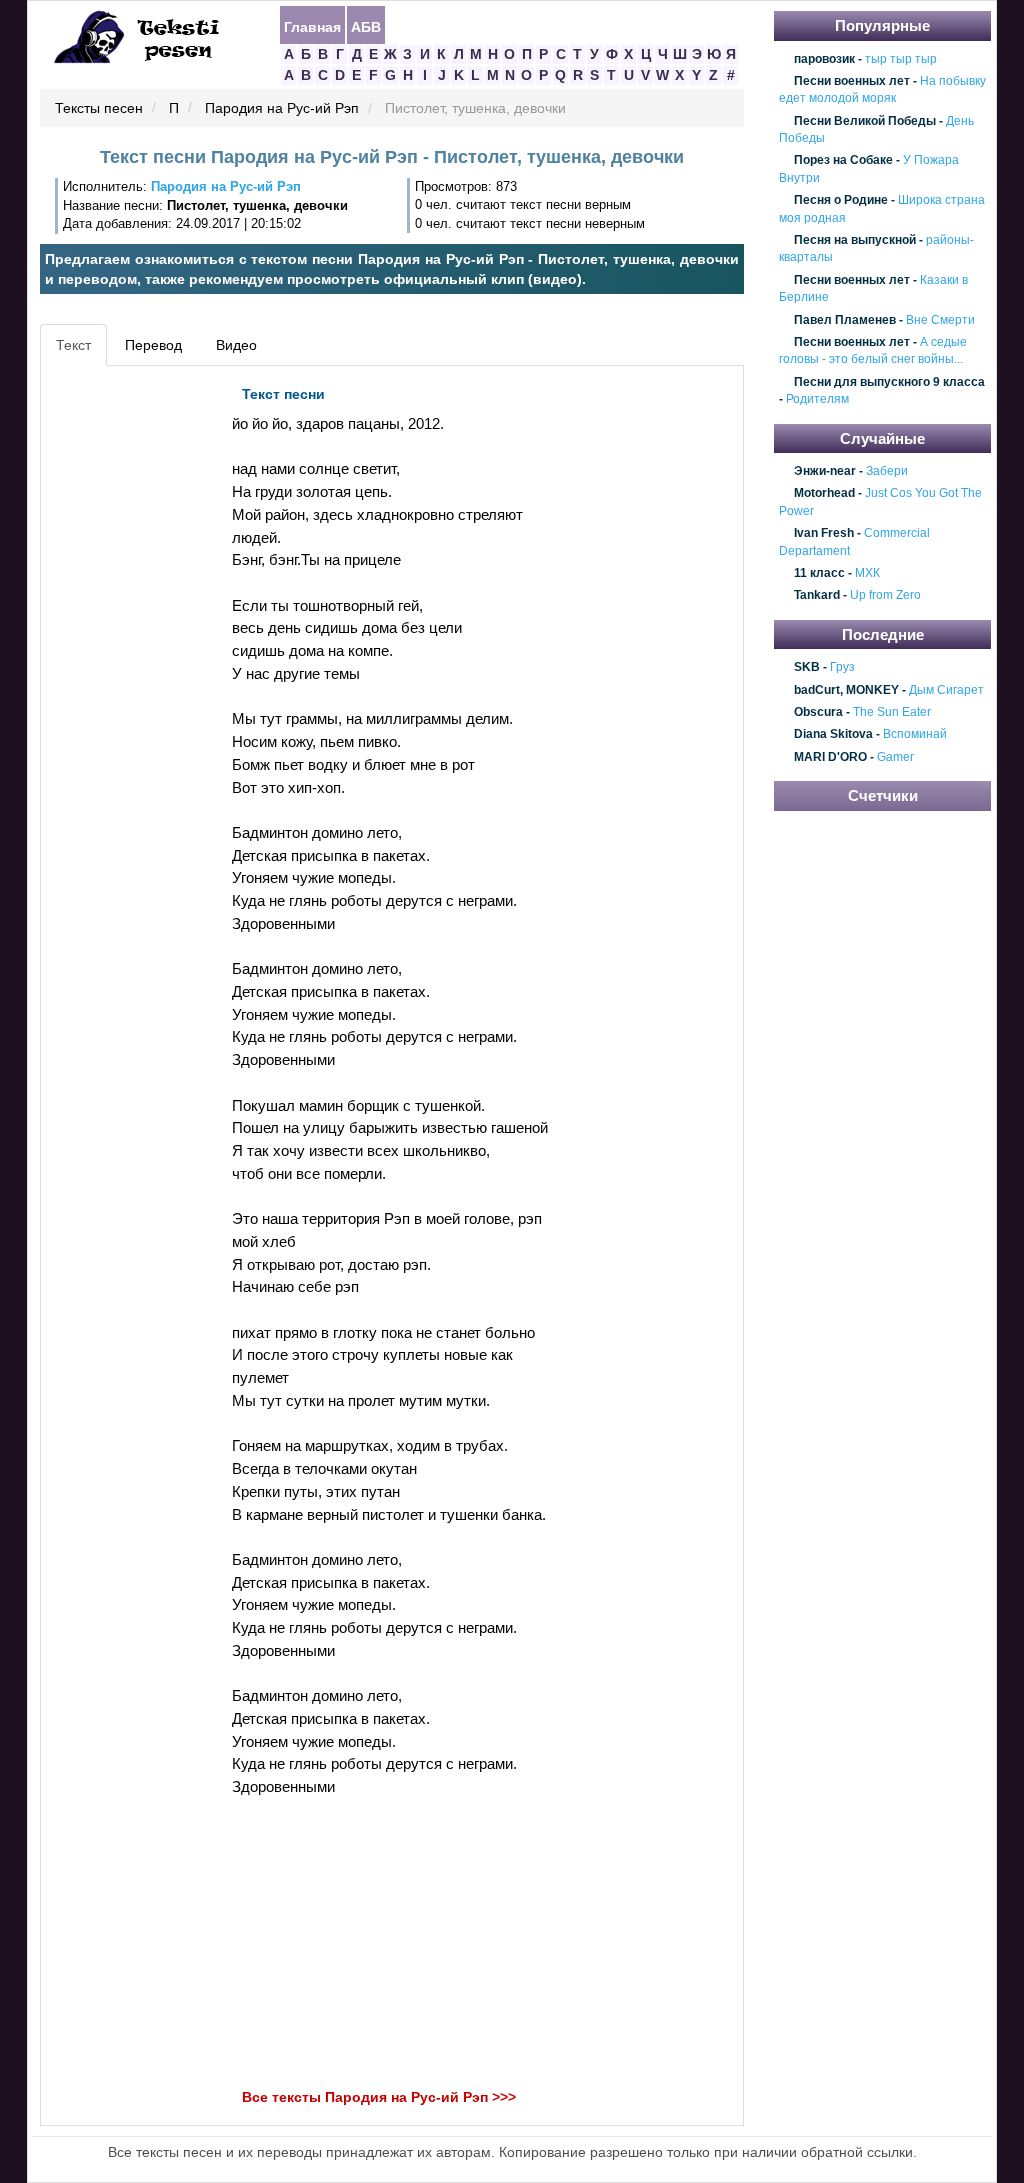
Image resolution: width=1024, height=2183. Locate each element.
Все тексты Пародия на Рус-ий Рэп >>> (379, 2097)
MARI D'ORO (830, 757)
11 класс (819, 573)
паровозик (824, 59)
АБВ (366, 26)
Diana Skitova (833, 735)
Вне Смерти (940, 320)
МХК (867, 573)
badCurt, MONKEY (846, 690)
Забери (887, 471)
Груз (842, 668)
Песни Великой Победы (865, 121)
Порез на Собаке (843, 161)
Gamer (895, 757)
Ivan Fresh (824, 533)
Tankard (817, 596)
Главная (312, 26)
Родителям (817, 399)
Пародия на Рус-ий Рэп (282, 109)
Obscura (818, 712)
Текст (73, 345)
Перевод (153, 345)
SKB (807, 668)
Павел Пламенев (845, 320)
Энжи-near (825, 471)
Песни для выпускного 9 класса (889, 382)
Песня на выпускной (855, 240)
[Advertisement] (136, 676)
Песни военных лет (852, 81)
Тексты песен (99, 109)
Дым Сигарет (946, 690)
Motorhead (824, 494)
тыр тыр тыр (901, 59)
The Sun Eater (892, 712)
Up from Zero (885, 596)
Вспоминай (915, 735)
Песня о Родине (841, 200)
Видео (236, 345)
